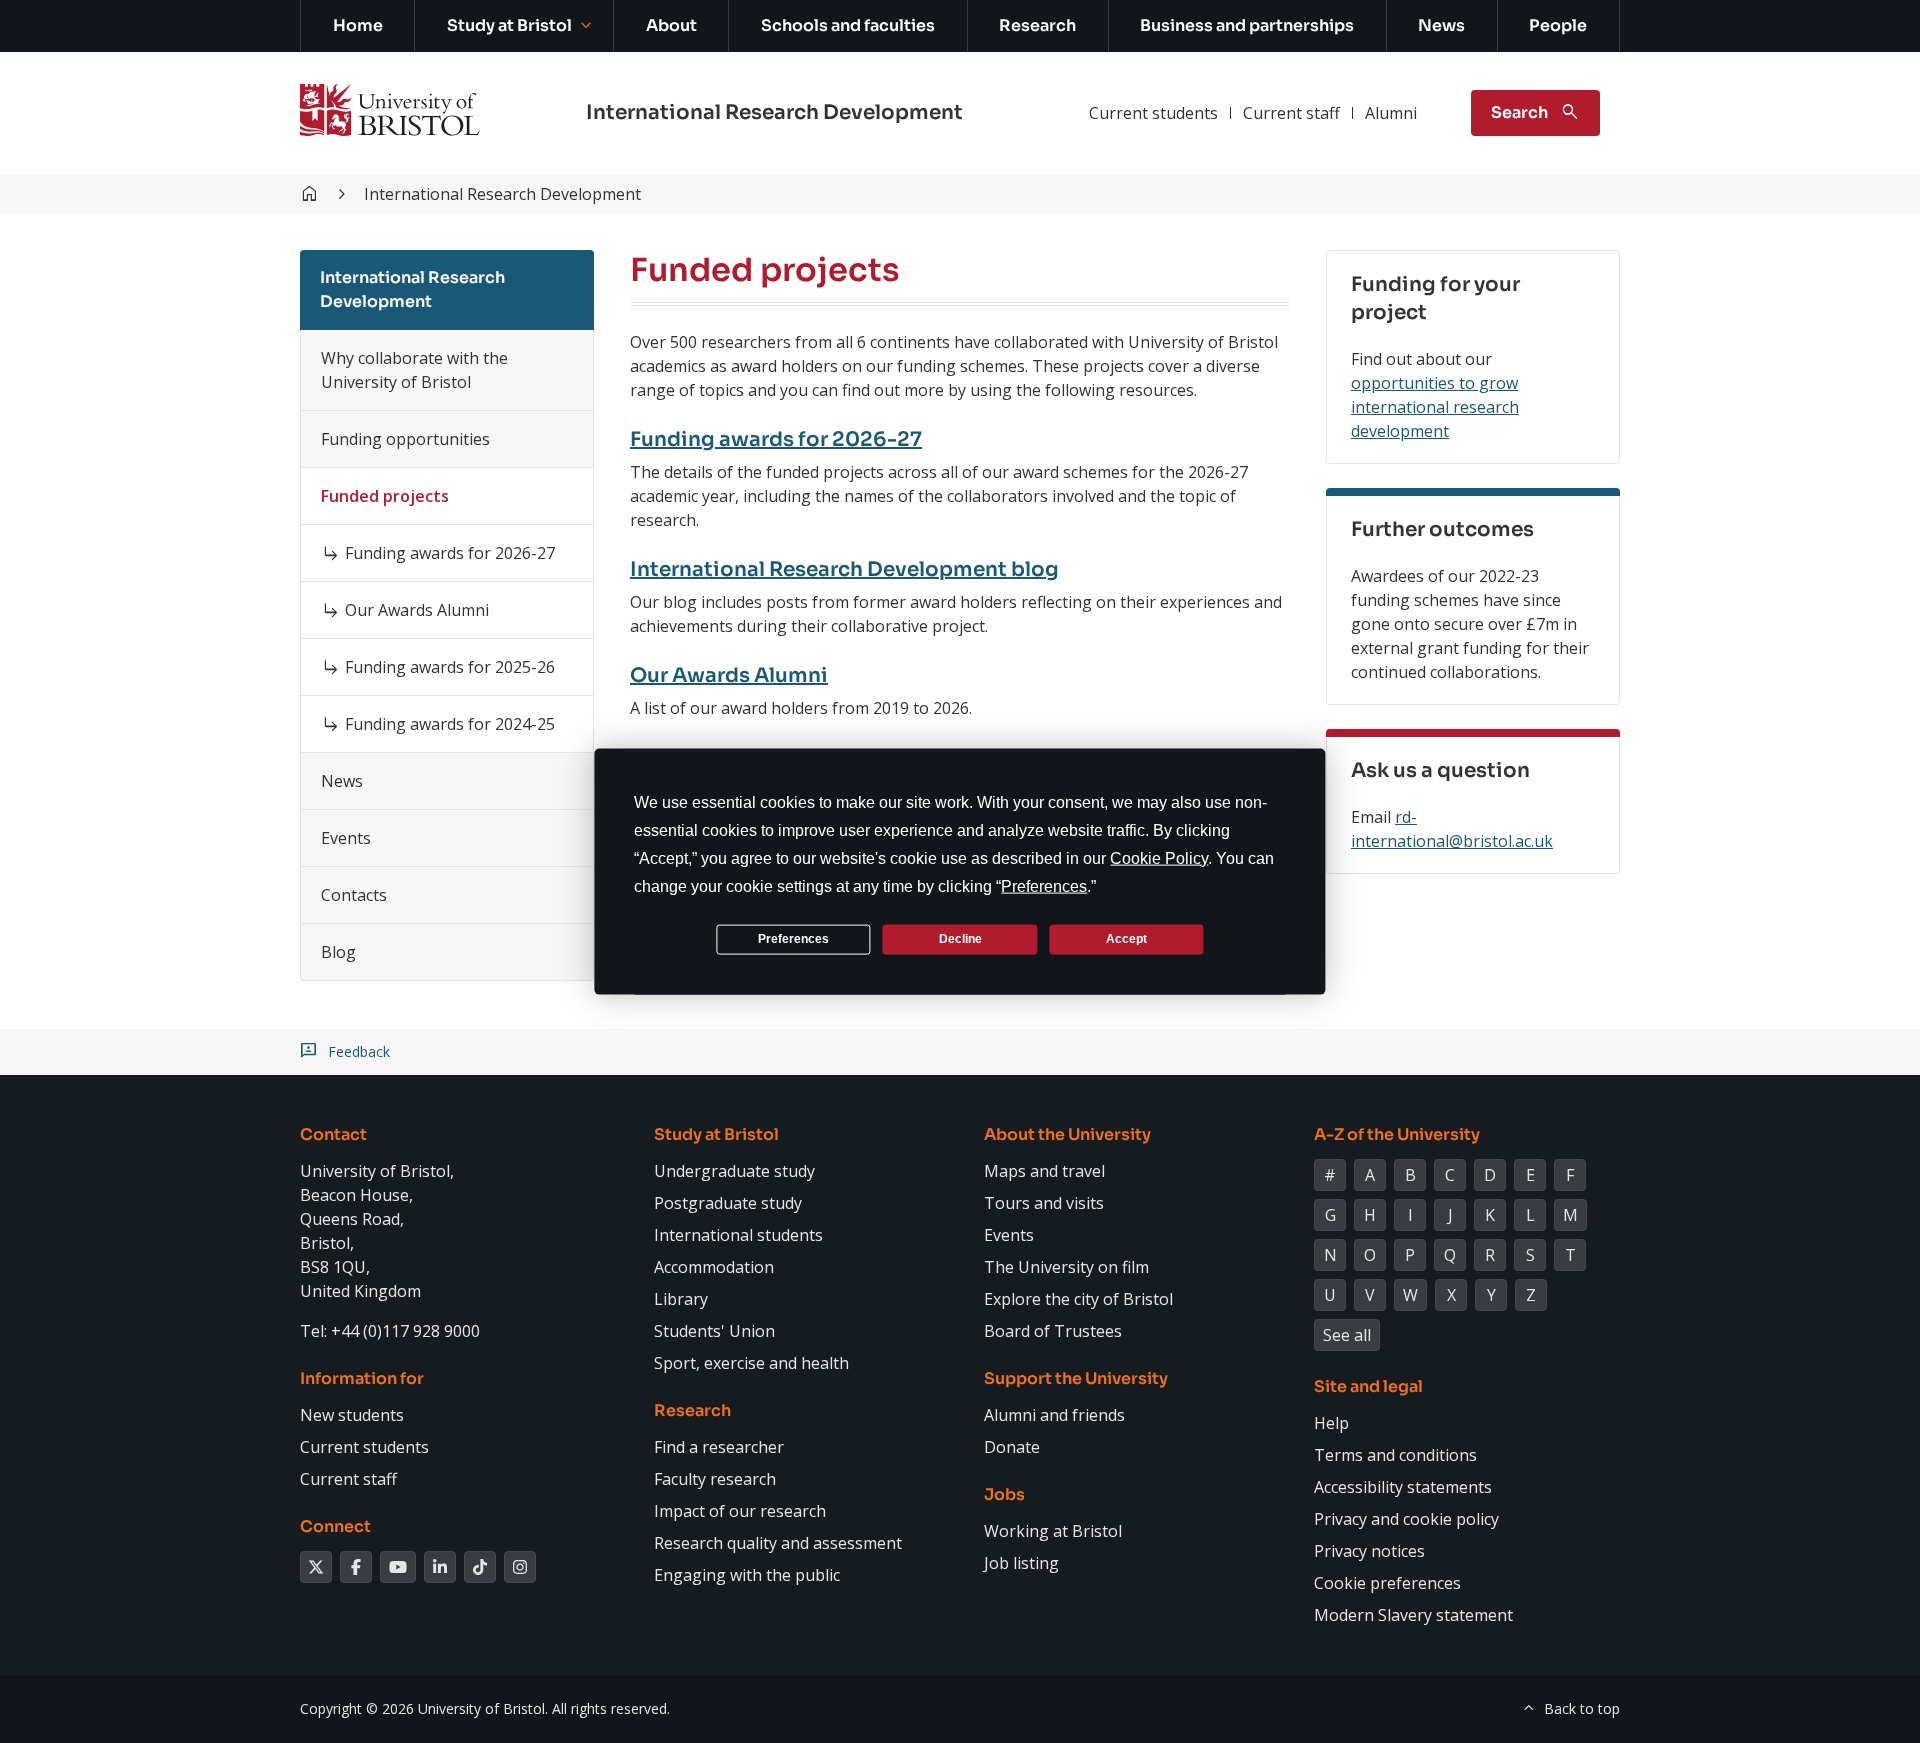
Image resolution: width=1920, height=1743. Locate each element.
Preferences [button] (1044, 885)
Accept (1126, 939)
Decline (960, 939)
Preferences (793, 939)
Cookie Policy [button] (1159, 857)
